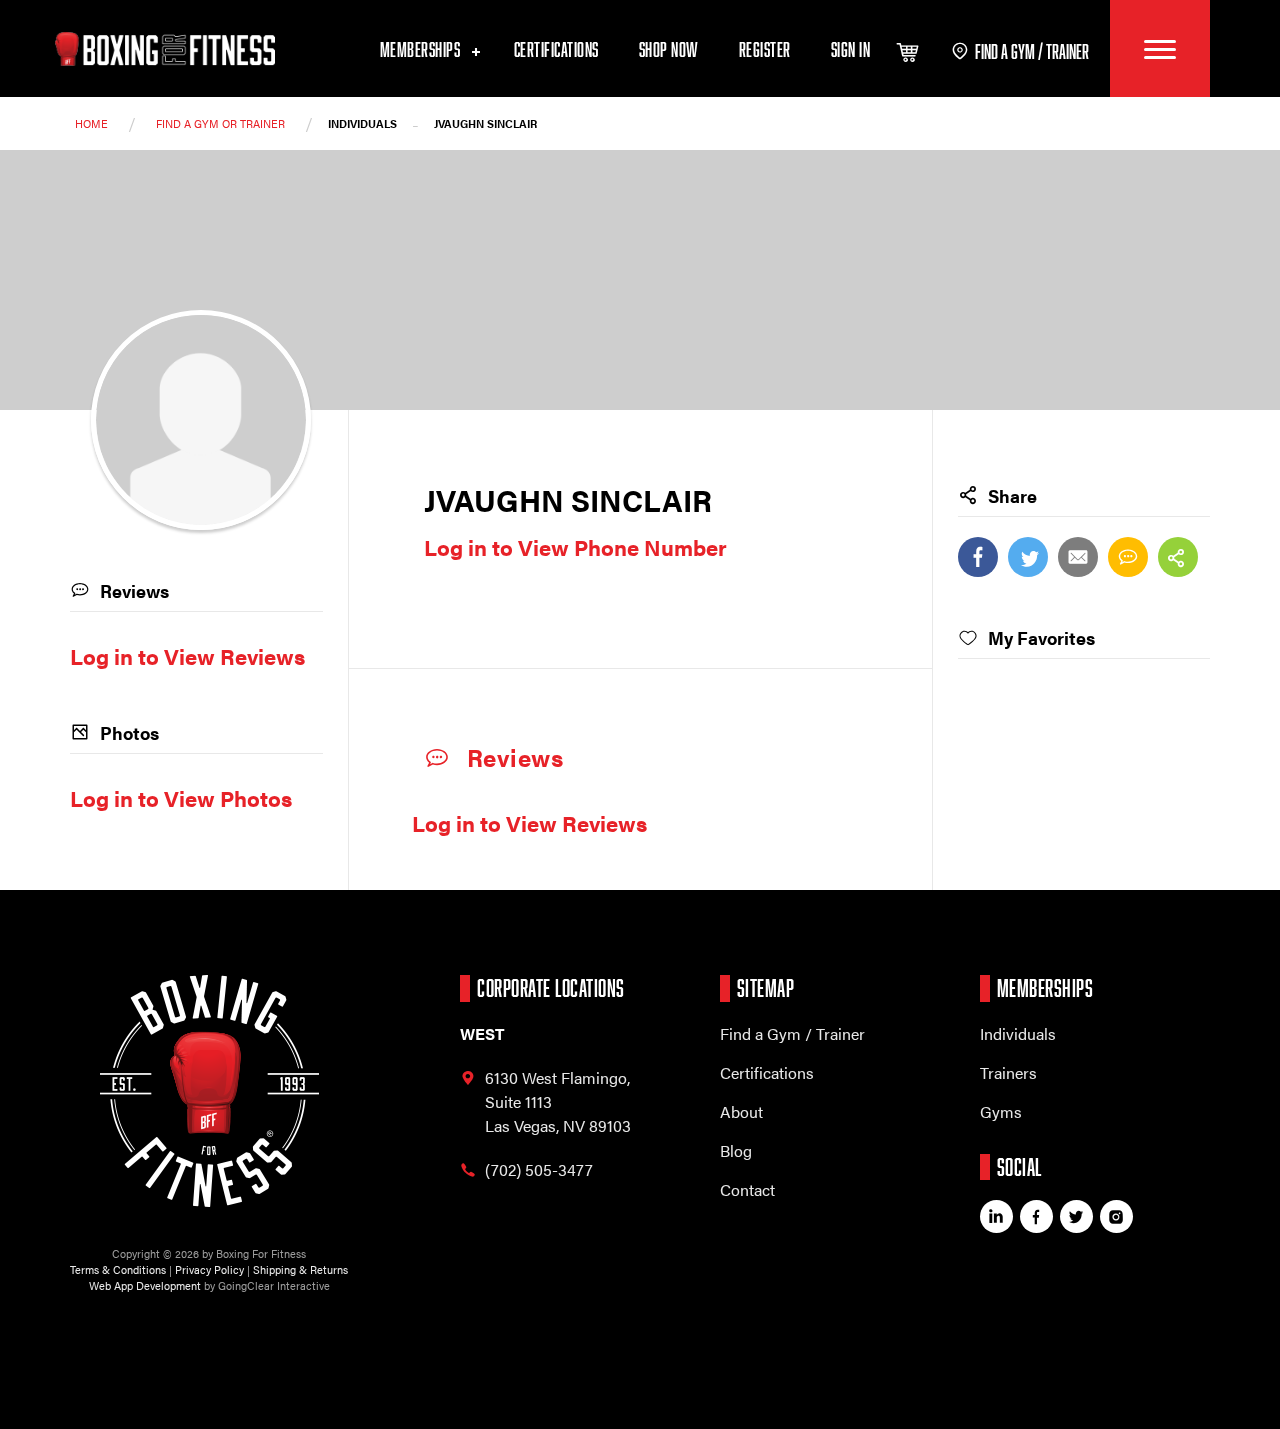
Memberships (422, 49)
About (741, 1111)
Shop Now (669, 49)
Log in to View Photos (181, 797)
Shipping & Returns (300, 1269)
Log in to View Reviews (529, 822)
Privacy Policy (209, 1269)
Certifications (556, 49)
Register (765, 49)
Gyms (1001, 1111)
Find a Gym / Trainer (792, 1033)
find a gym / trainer (1032, 51)
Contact (747, 1189)
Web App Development (145, 1285)
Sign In (851, 49)
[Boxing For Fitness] (165, 49)
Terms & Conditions (118, 1269)
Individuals (1018, 1033)
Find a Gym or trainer (220, 123)
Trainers (1008, 1072)
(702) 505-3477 (539, 1169)
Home (91, 123)
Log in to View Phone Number (575, 546)
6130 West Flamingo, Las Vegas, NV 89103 (558, 1101)
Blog (736, 1150)
